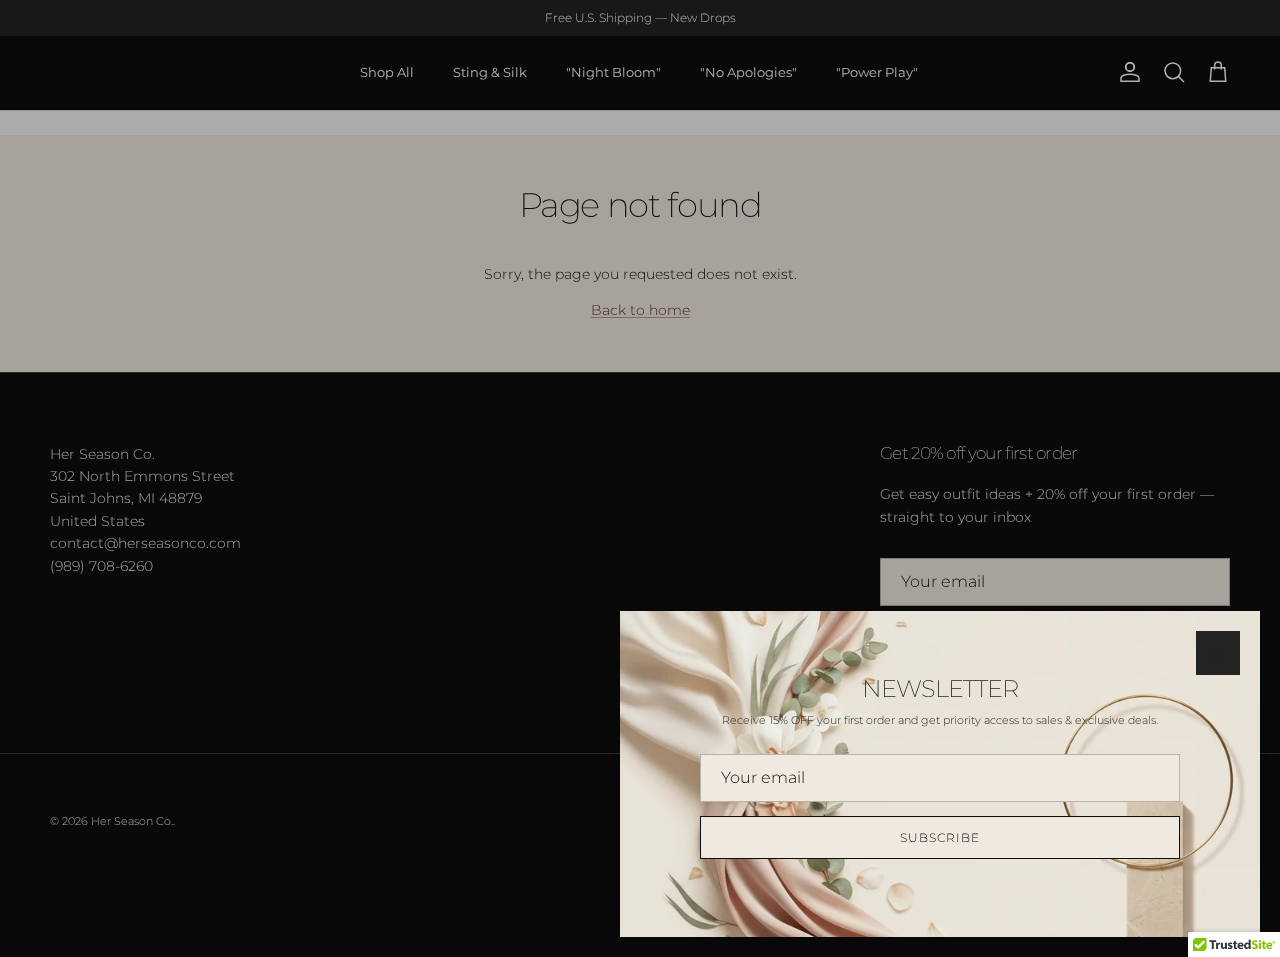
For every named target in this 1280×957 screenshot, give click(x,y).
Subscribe (940, 837)
